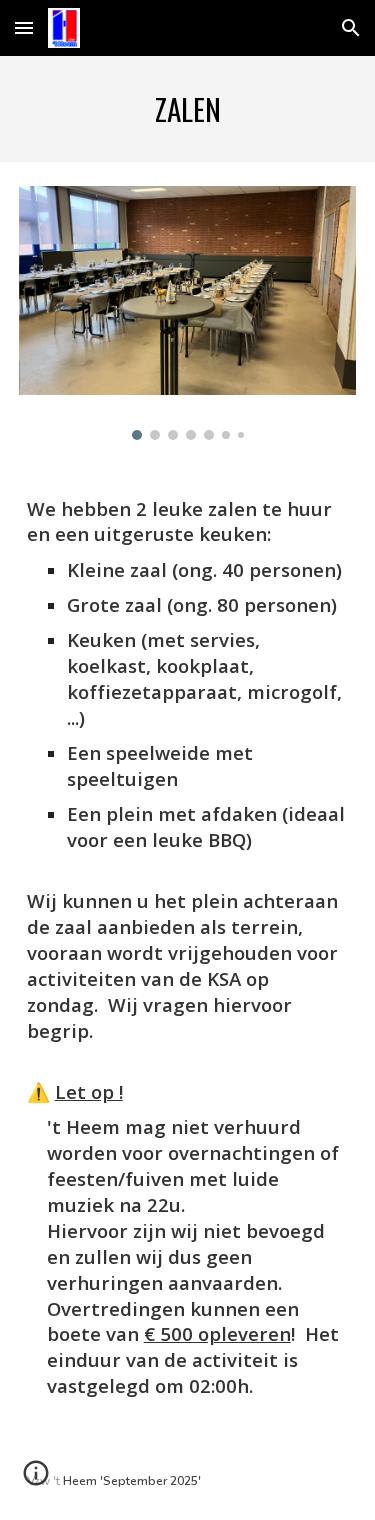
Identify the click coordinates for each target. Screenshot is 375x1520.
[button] (24, 27)
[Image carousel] (188, 313)
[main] (188, 109)
